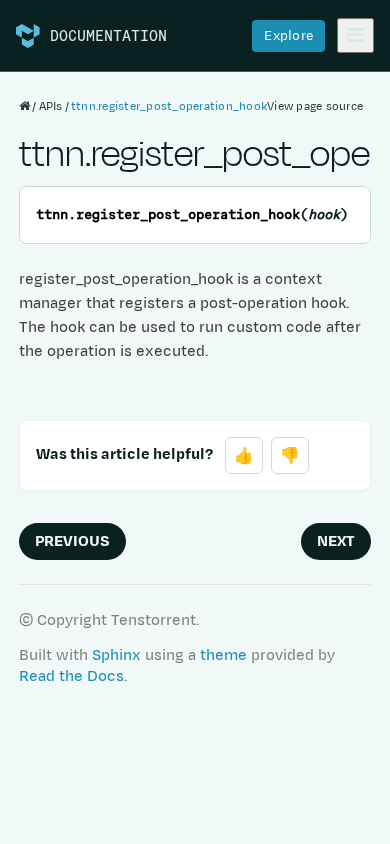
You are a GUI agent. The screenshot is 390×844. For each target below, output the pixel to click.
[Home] (24, 106)
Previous (72, 541)
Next (336, 541)
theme (223, 655)
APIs (51, 106)
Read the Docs (71, 676)
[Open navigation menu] (355, 35)
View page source (315, 106)
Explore (288, 36)
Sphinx (116, 655)
